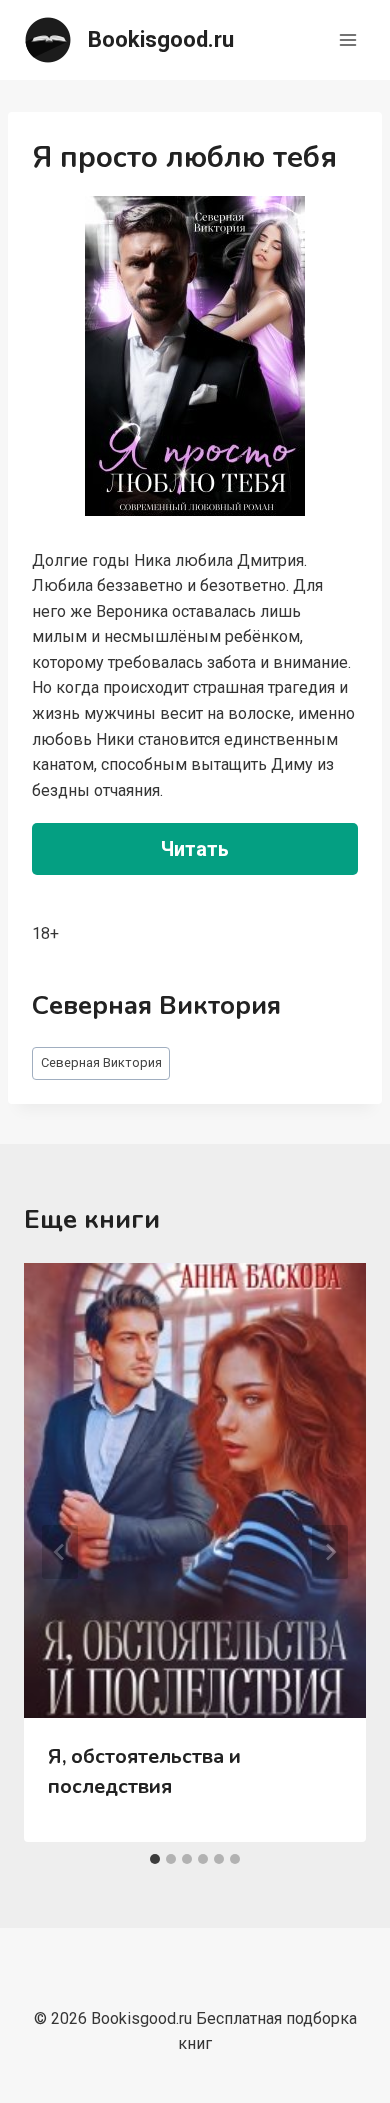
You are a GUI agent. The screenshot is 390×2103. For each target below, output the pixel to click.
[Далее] (330, 1552)
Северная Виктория (101, 1062)
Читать (195, 849)
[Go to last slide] (60, 1552)
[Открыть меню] (347, 39)
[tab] (155, 1859)
